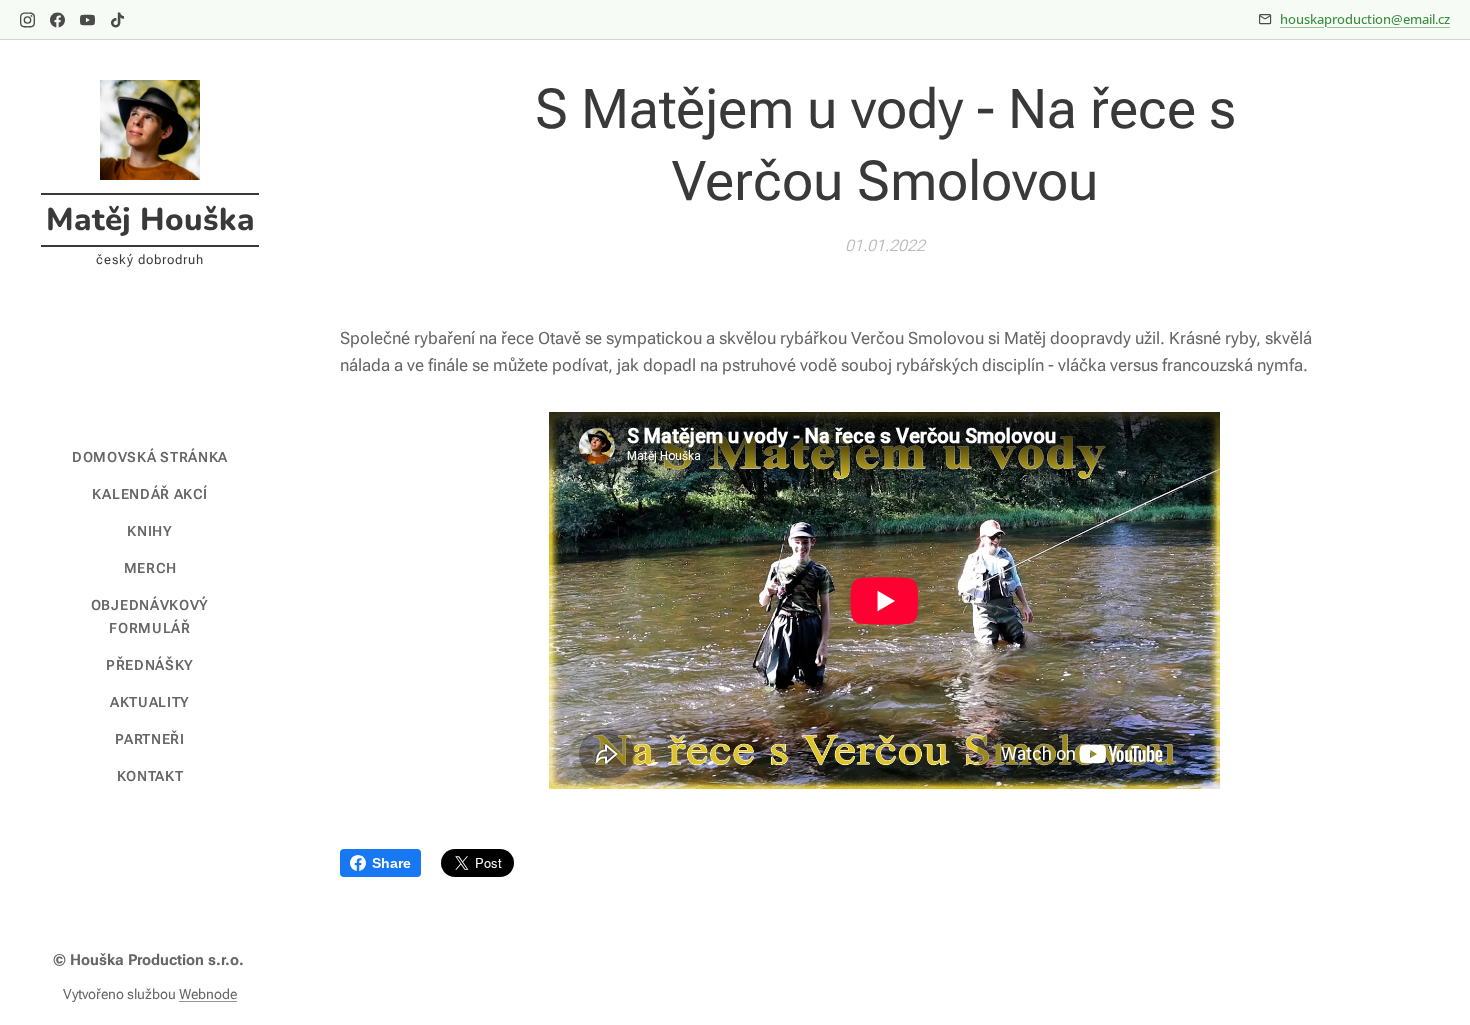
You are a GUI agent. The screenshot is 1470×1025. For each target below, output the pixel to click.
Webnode (208, 994)
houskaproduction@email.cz (1365, 19)
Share (391, 863)
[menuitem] (150, 457)
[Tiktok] (117, 20)
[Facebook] (57, 20)
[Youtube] (87, 20)
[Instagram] (27, 20)
